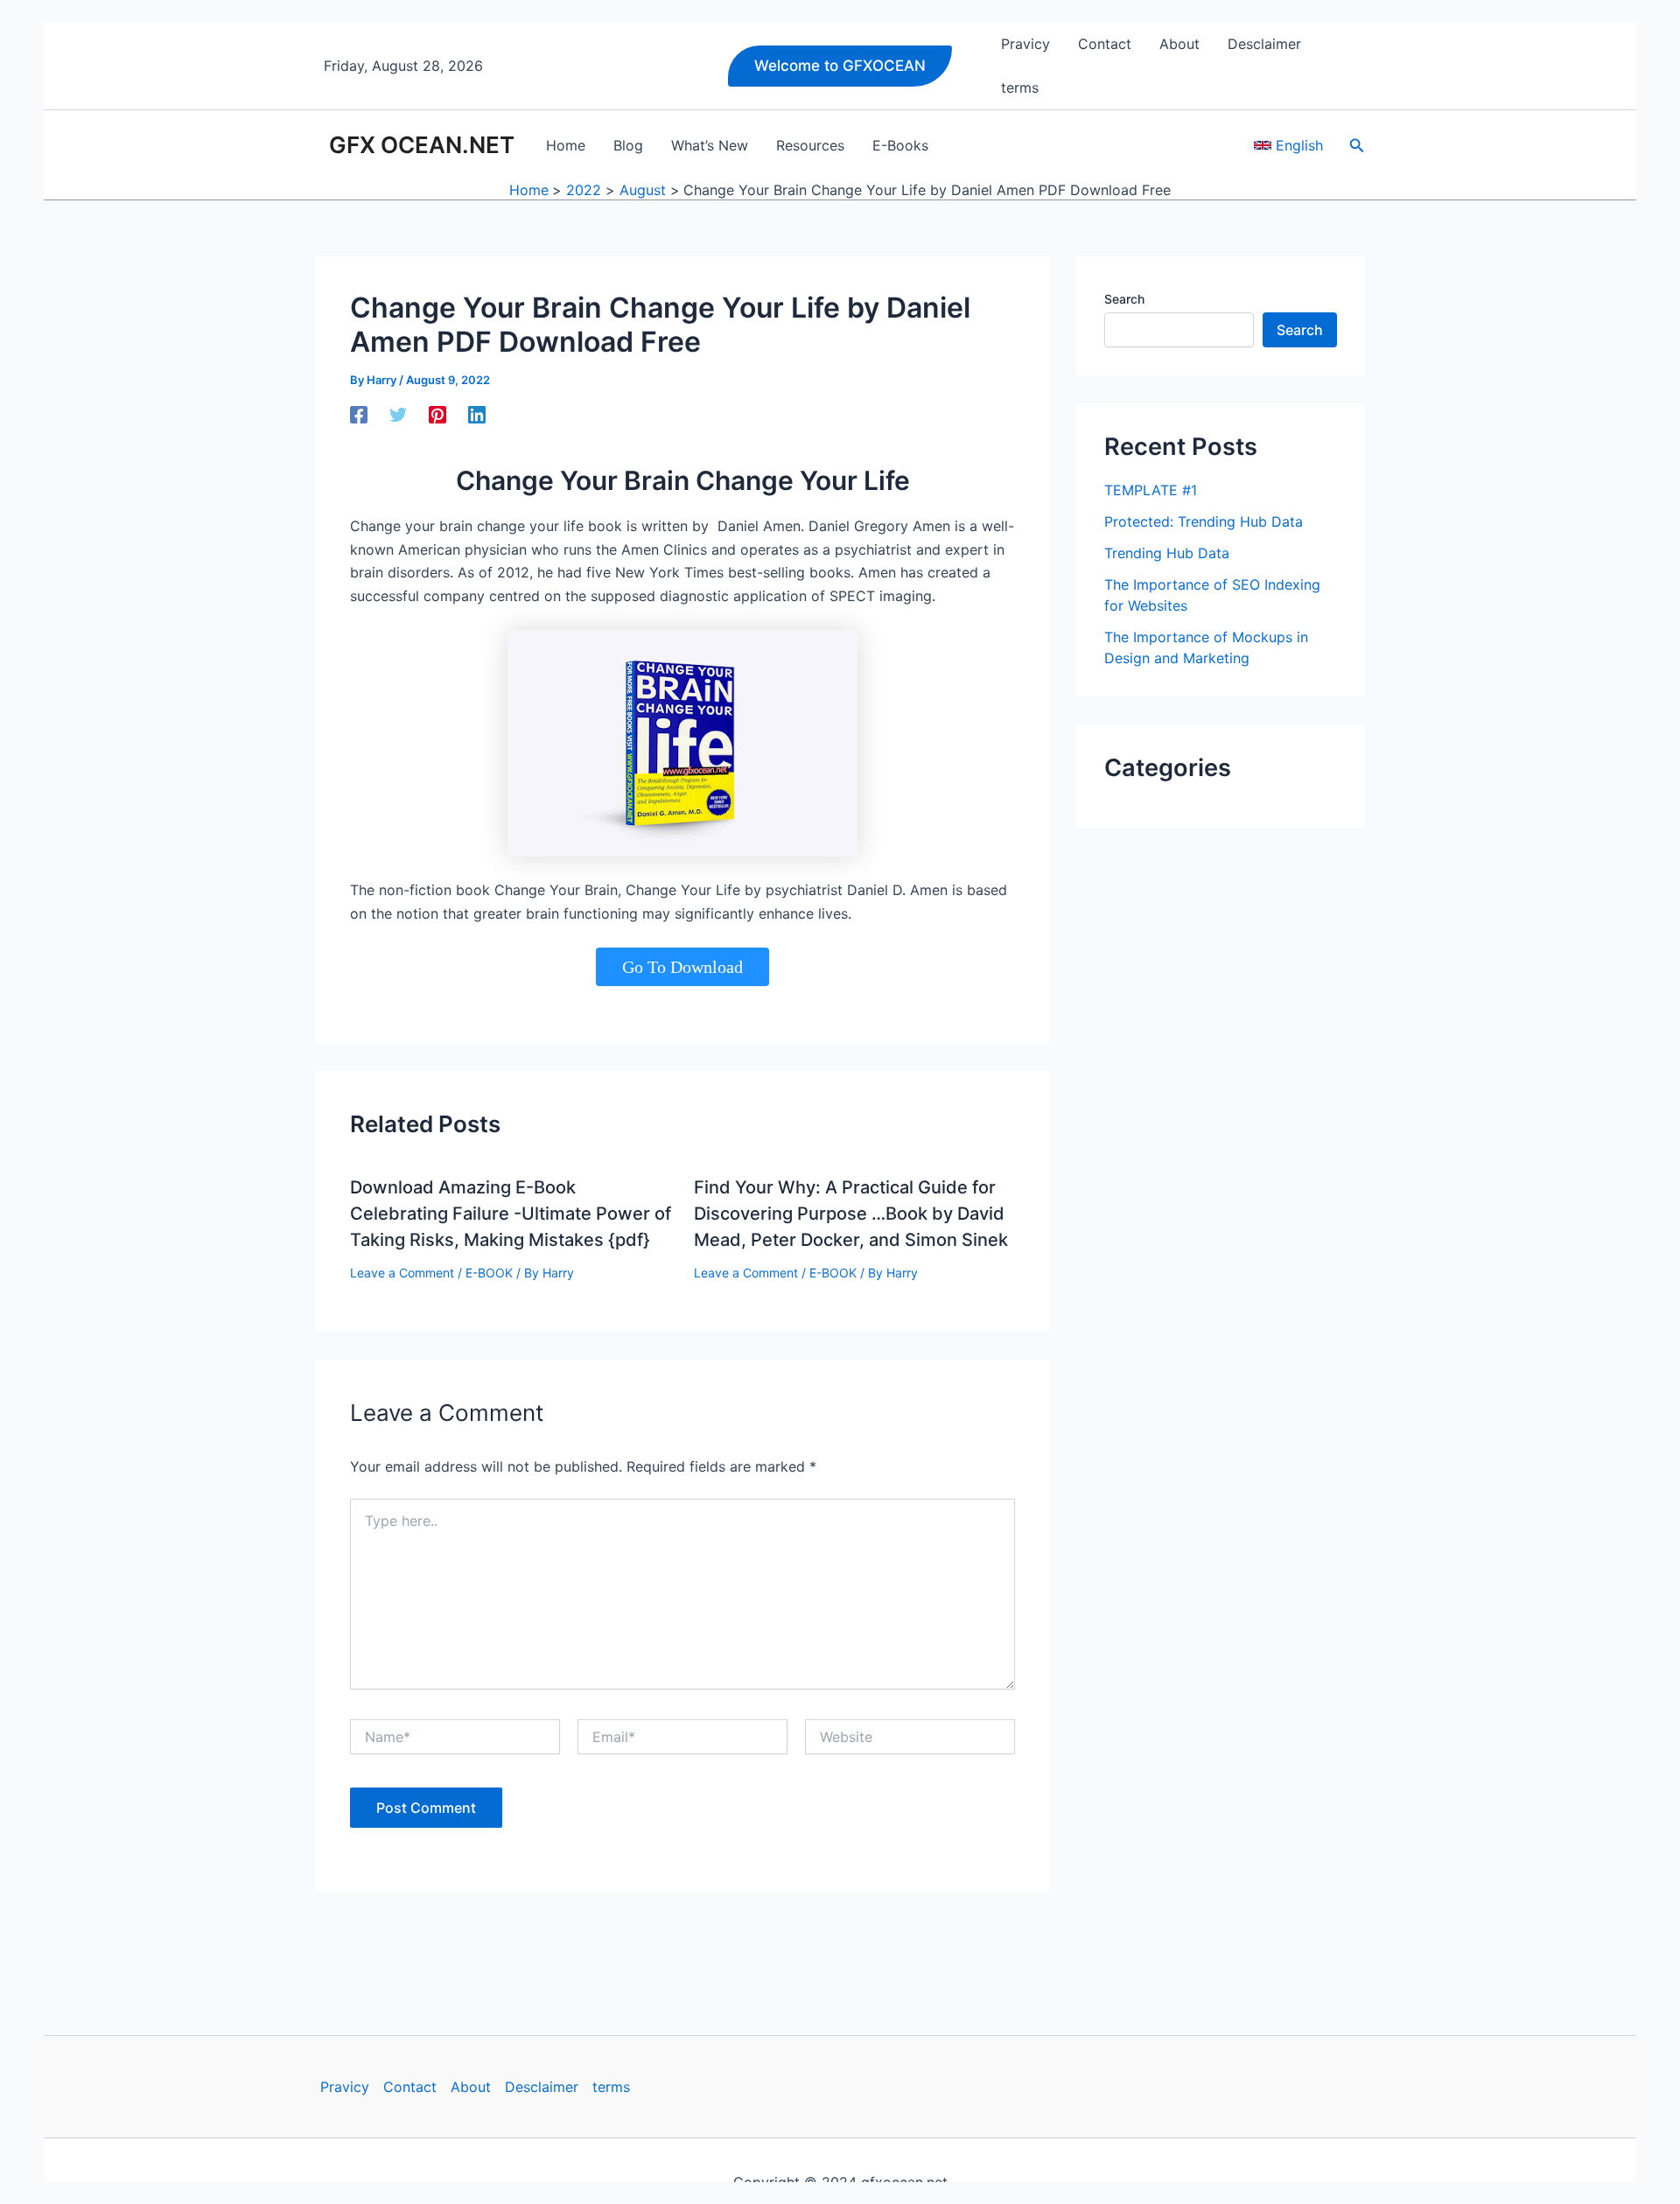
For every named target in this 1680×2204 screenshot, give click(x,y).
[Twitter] (398, 414)
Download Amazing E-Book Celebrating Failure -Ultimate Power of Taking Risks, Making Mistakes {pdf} (511, 1214)
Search (1124, 299)
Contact (410, 2087)
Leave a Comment (402, 1273)
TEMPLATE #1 (1151, 490)
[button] (840, 66)
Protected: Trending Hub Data (1204, 521)
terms (611, 2087)
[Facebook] (359, 414)
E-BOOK (489, 1273)
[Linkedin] (477, 414)
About (471, 2087)
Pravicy (345, 2087)
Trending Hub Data (1167, 553)
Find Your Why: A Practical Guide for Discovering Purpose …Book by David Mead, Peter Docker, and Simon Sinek (851, 1214)
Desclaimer (542, 2087)
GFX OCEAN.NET (422, 145)
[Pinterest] (437, 414)
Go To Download (682, 967)
